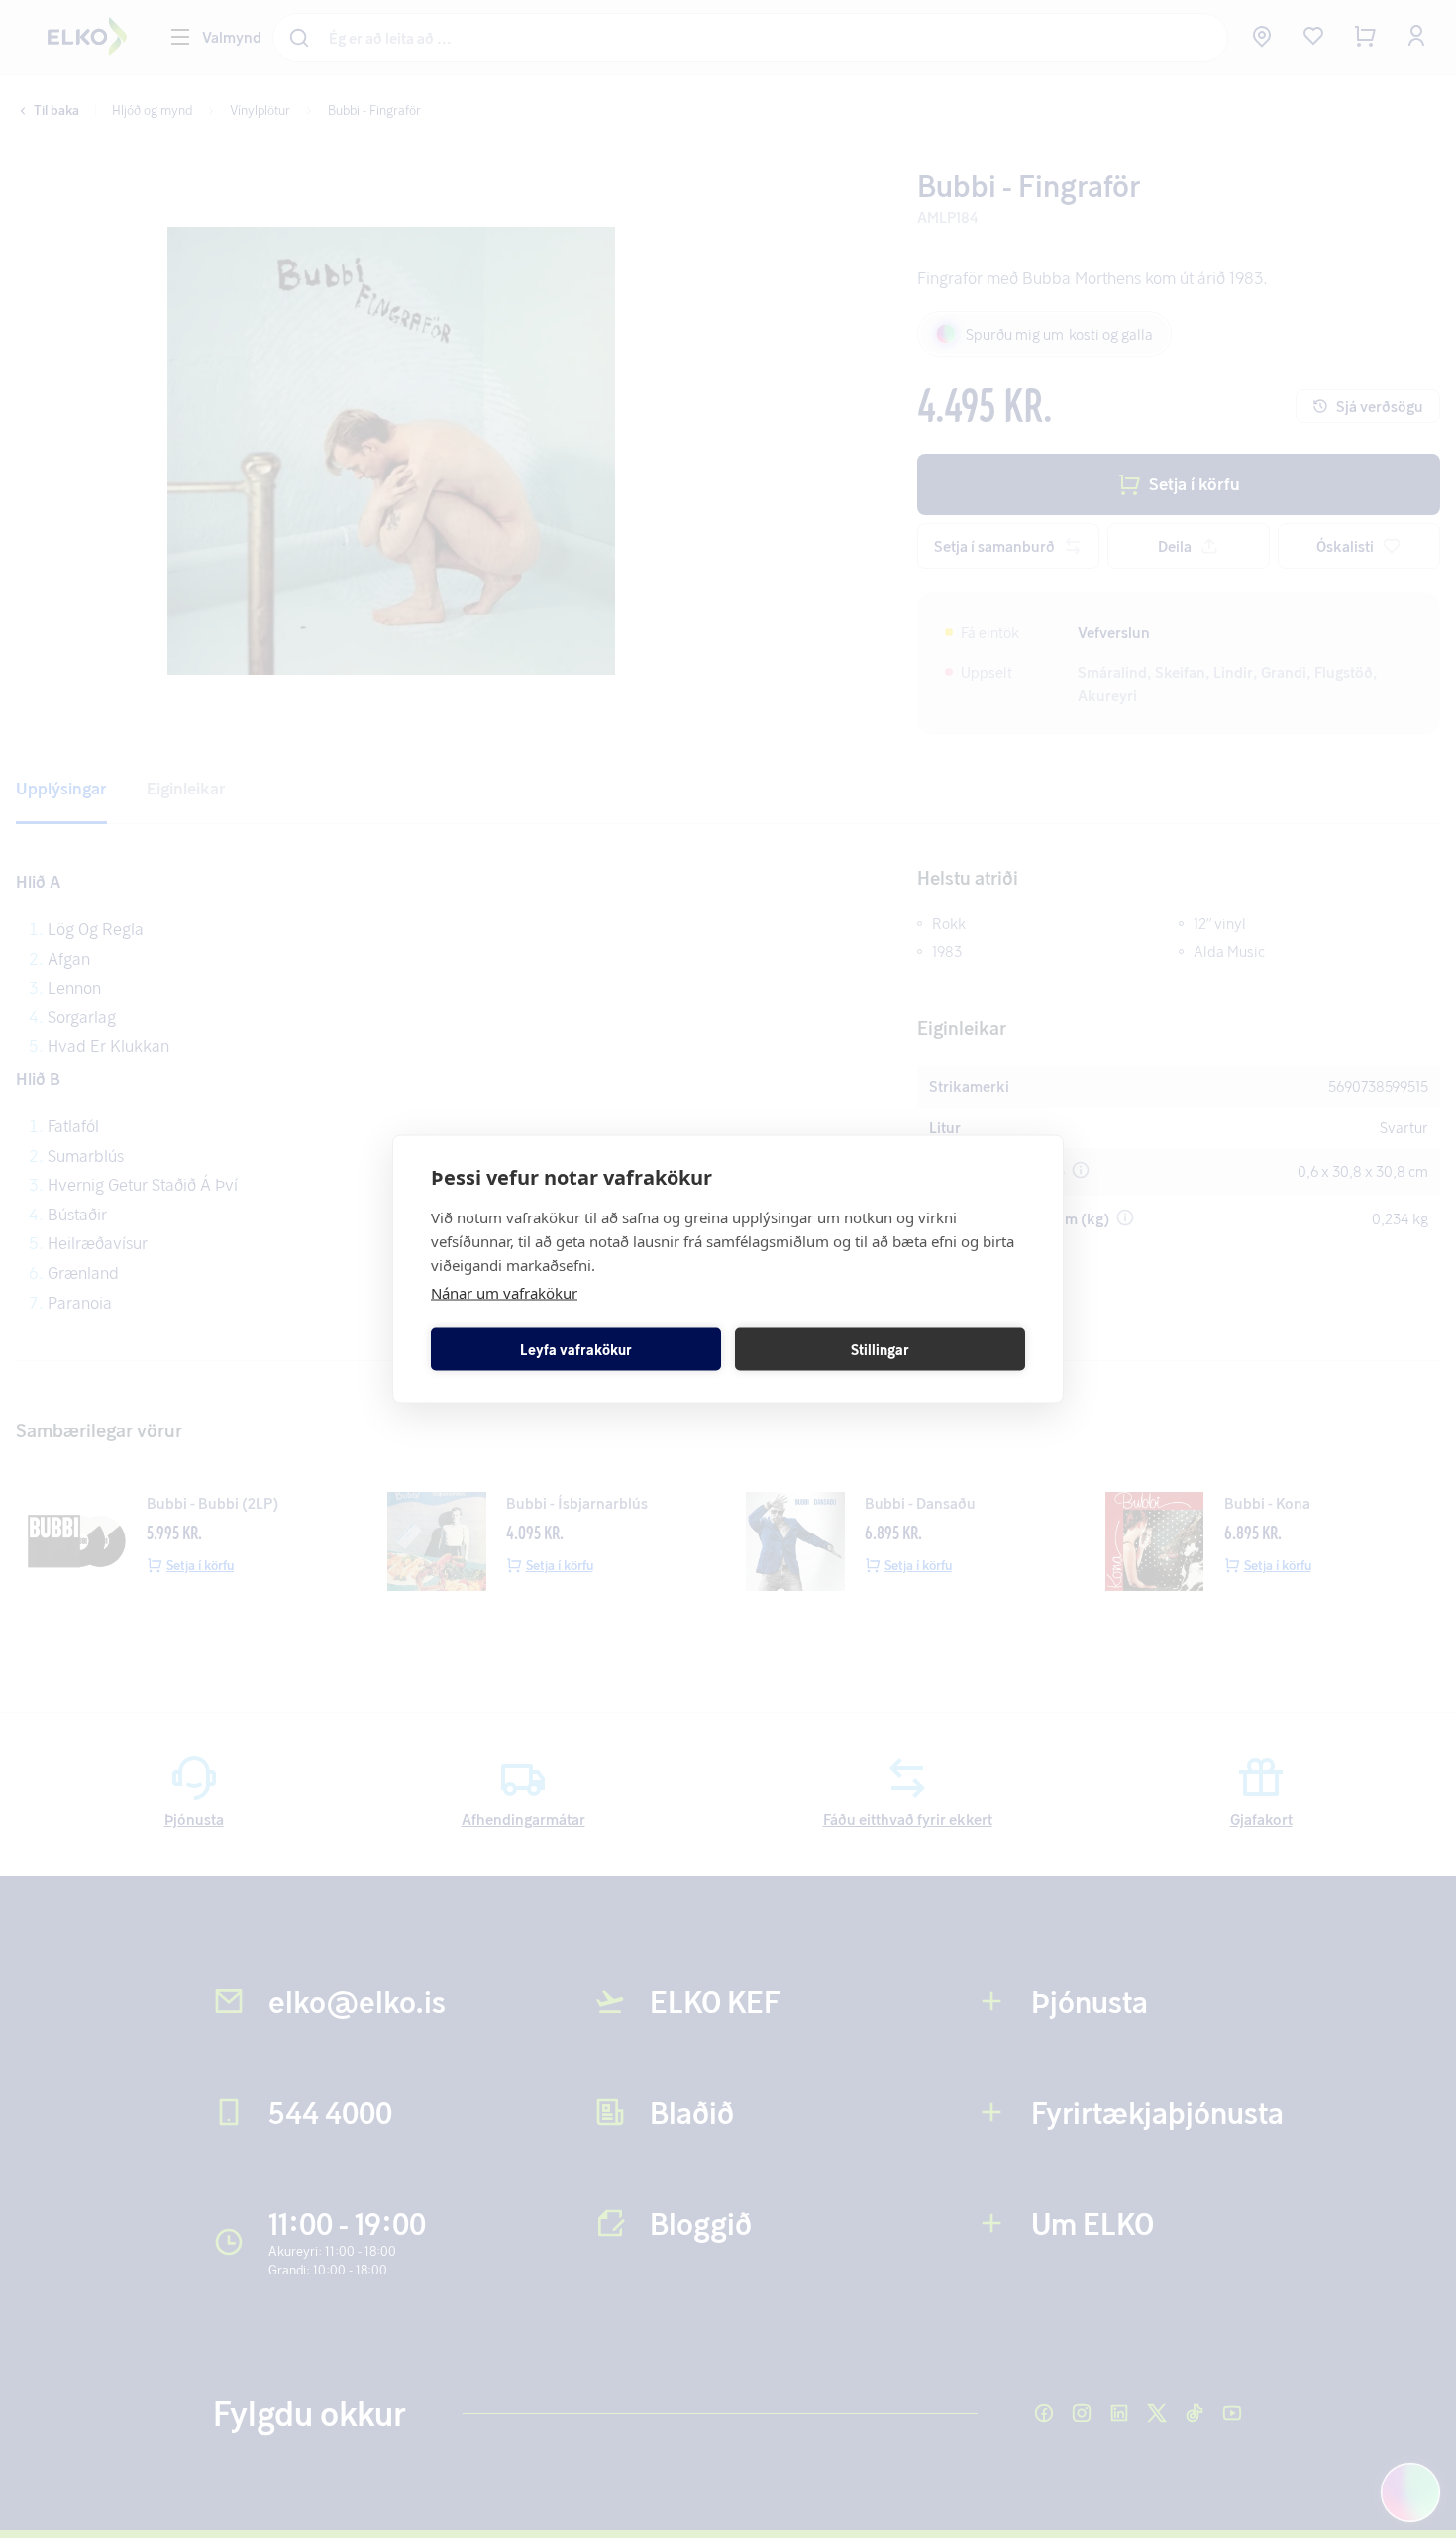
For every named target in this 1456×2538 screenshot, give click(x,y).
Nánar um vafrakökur (504, 1293)
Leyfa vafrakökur (576, 1349)
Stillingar (880, 1349)
